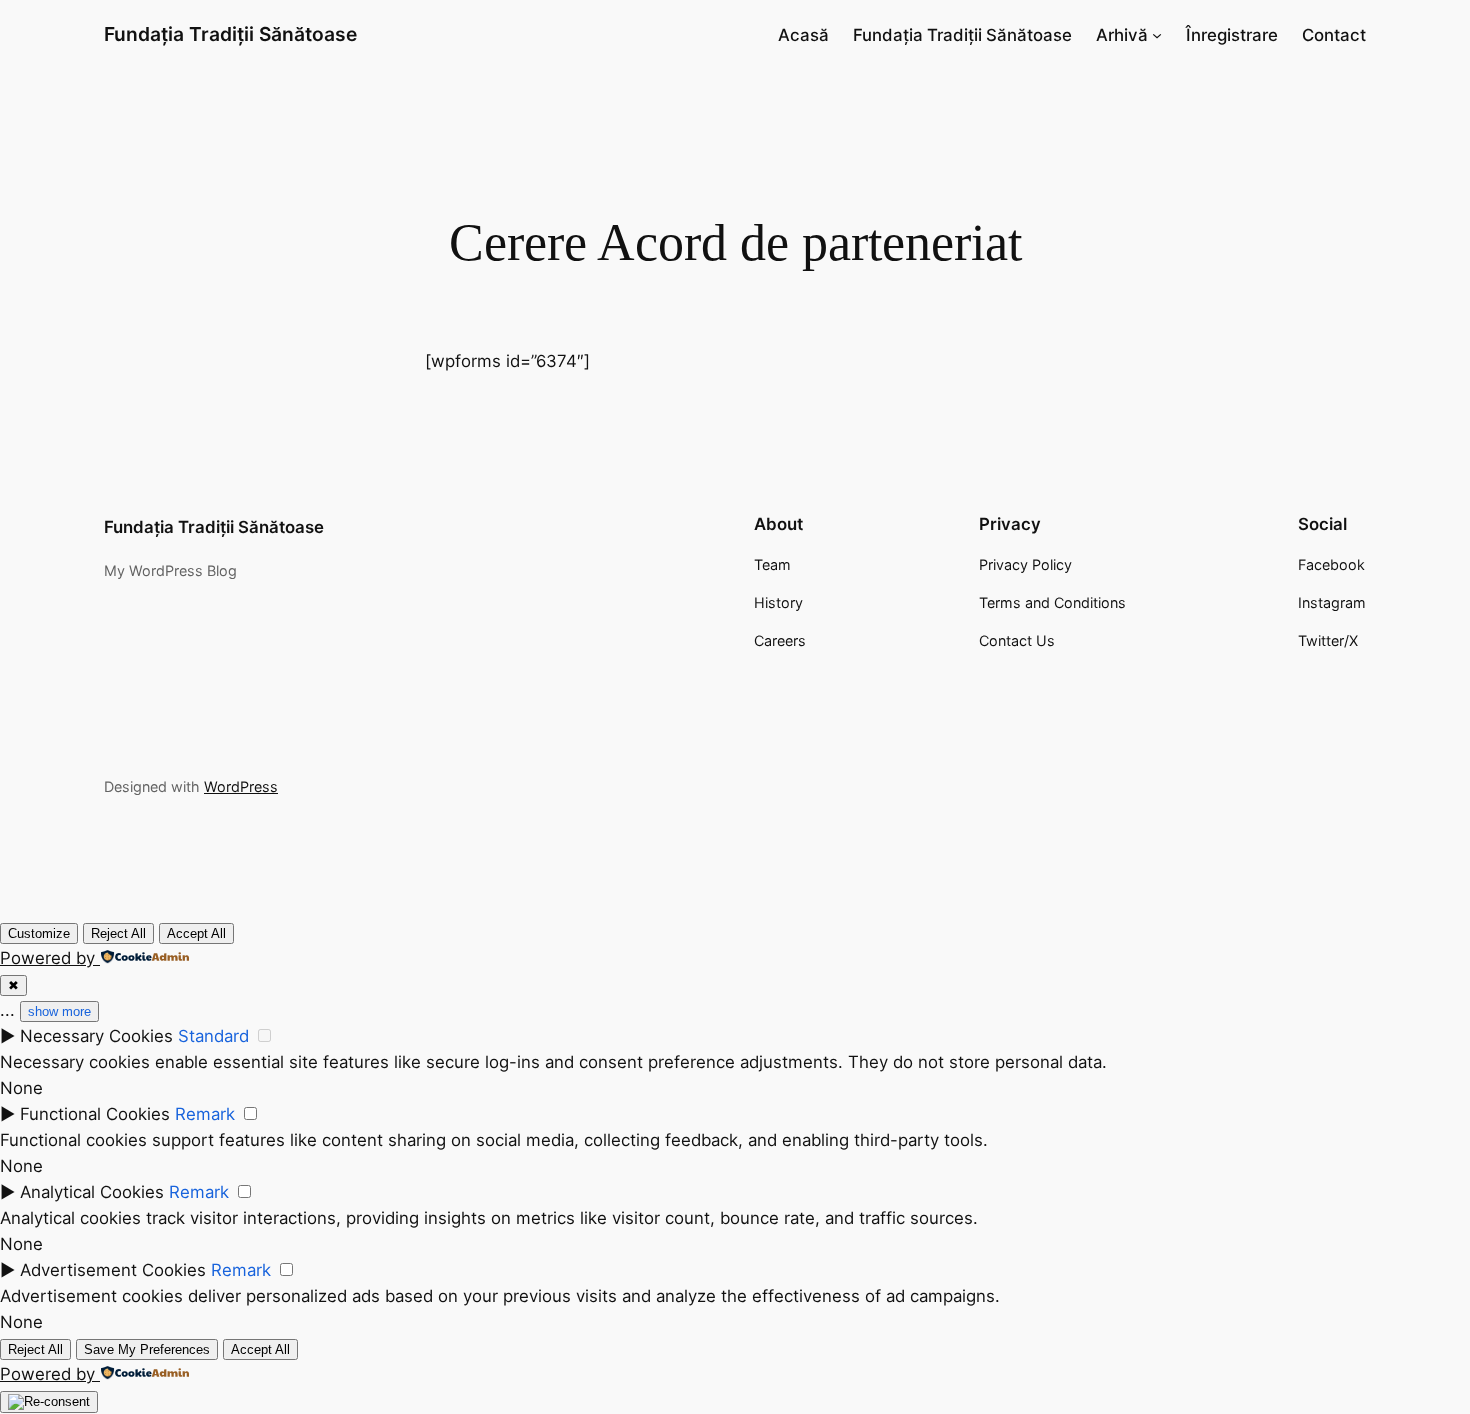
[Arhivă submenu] (1157, 35)
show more (59, 1011)
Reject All (118, 933)
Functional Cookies (95, 1114)
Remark (205, 1114)
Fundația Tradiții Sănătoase (230, 34)
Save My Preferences (147, 1349)
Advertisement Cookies (113, 1270)
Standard (213, 1036)
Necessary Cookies (96, 1036)
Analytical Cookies (92, 1192)
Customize (39, 933)
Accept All (196, 933)
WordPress (241, 786)
